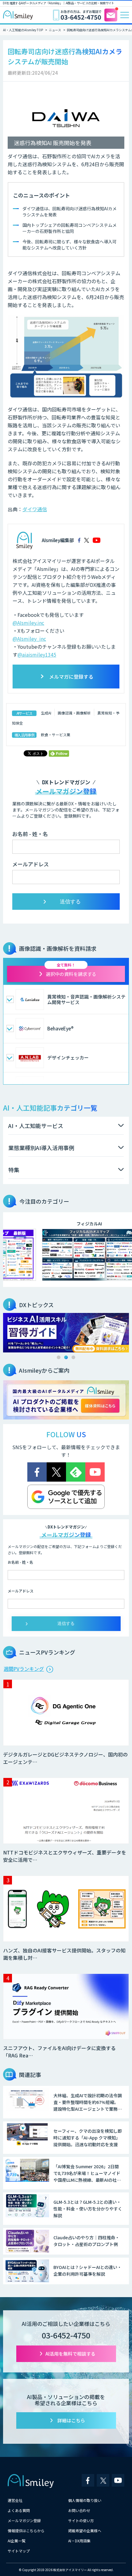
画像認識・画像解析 (74, 713)
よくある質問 (19, 2510)
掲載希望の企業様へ (85, 2531)
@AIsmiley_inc (29, 639)
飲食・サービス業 (56, 735)
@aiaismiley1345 (37, 654)
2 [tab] (66, 1357)
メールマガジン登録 (24, 2520)
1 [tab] (59, 1357)
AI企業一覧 (17, 2541)
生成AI (46, 713)
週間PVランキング (24, 1669)
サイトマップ (19, 2551)
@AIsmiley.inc (28, 623)
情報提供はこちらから (26, 2531)
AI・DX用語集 (79, 2541)
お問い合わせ (79, 2510)
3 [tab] (73, 1357)
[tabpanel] (66, 1333)
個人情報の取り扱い (85, 2500)
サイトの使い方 (81, 2520)
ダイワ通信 (35, 509)
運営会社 (15, 2500)
